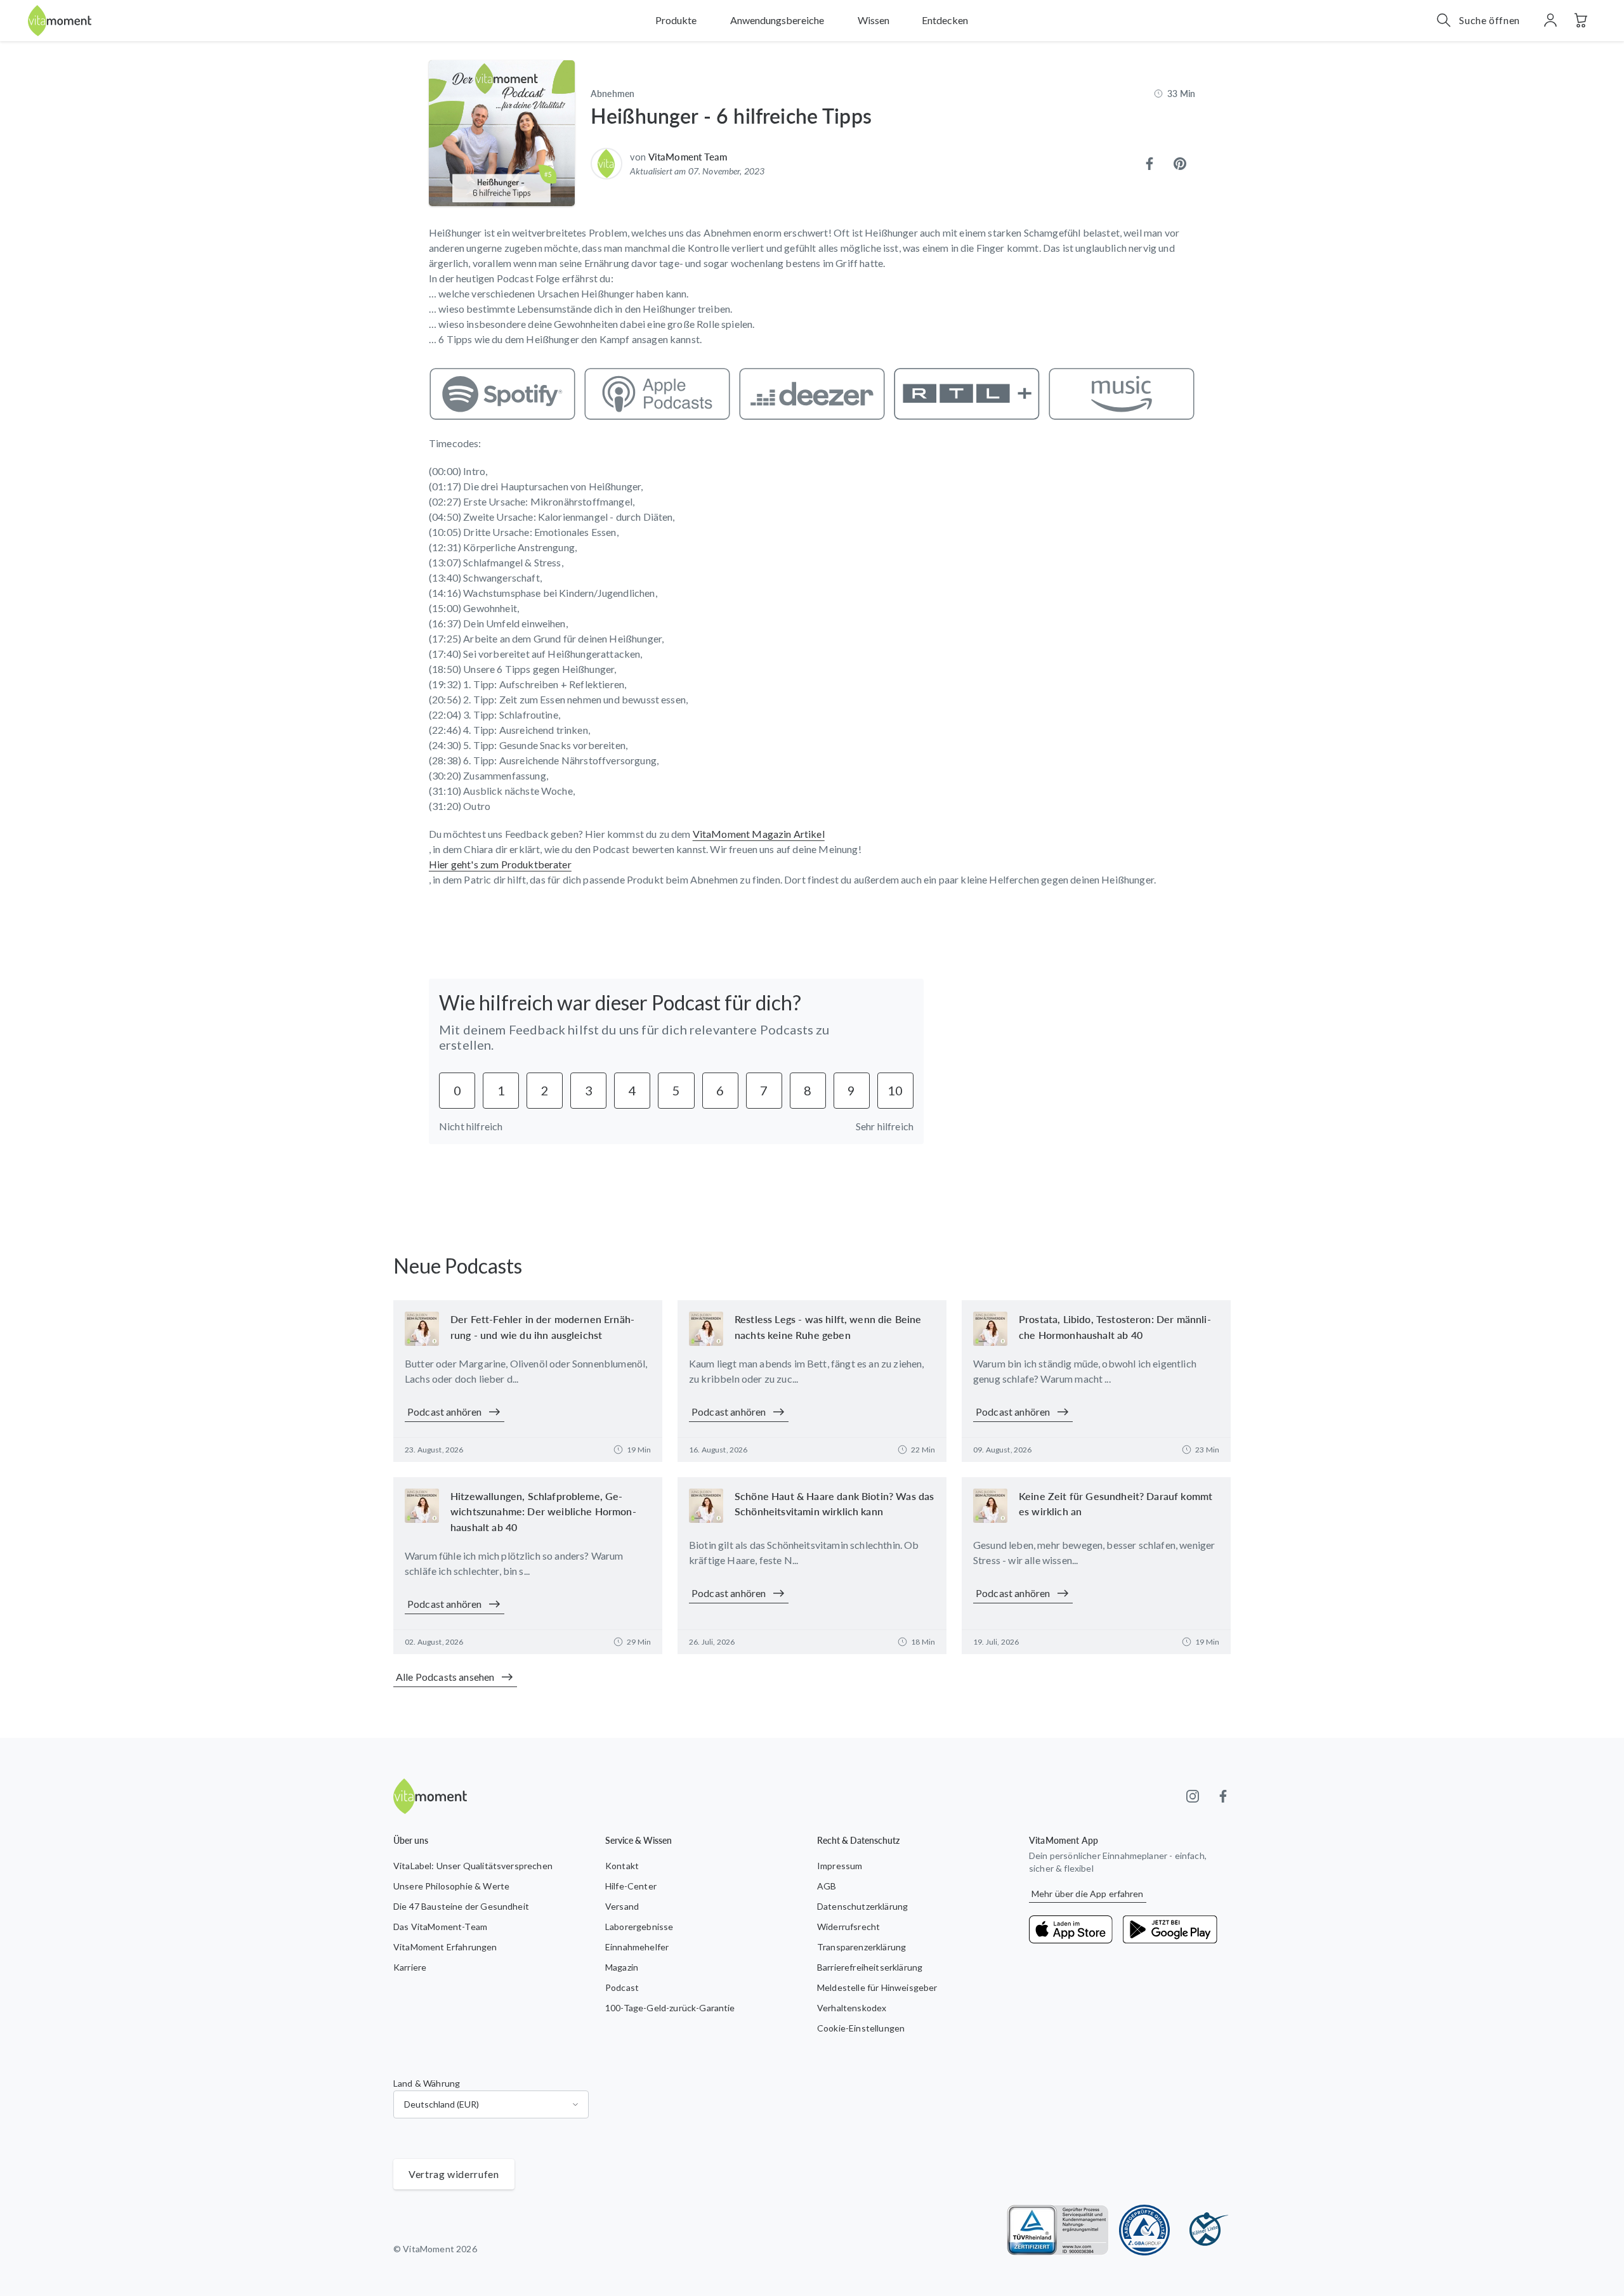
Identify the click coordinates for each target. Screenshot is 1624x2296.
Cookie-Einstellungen (861, 2028)
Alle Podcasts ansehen (445, 1677)
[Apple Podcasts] (657, 394)
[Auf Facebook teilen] (1149, 164)
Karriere (410, 1967)
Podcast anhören (444, 1412)
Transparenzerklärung (861, 1947)
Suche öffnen (1490, 20)
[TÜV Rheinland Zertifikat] (1058, 2230)
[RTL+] (967, 394)
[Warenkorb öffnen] (1581, 20)
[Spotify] (502, 394)
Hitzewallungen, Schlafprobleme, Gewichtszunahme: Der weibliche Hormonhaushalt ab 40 (543, 1512)
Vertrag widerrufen (454, 2174)
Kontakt (622, 1866)
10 (895, 1090)
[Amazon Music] (1122, 394)
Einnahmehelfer (637, 1947)
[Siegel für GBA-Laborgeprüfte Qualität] (1144, 2230)
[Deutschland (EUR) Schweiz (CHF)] (491, 2104)
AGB (827, 1886)
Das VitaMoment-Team (440, 1927)
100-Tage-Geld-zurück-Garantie (670, 2008)
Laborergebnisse (639, 1927)
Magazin (622, 1967)
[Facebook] (1223, 1796)
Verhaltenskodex (852, 2008)
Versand (622, 1906)
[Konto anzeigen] (1550, 20)
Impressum (840, 1866)
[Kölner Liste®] (1205, 2230)
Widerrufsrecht (848, 1927)
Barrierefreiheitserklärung (870, 1967)
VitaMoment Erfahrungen (445, 1947)
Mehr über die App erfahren (1088, 1894)
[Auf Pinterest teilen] (1180, 164)
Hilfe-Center (631, 1886)
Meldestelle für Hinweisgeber (877, 1987)
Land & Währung (427, 2083)
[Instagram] (1193, 1796)
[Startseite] (60, 21)
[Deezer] (812, 394)
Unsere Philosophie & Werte (451, 1886)
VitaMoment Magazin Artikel (759, 834)
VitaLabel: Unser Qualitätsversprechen (473, 1866)
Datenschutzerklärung (862, 1906)
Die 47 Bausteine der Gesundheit (461, 1906)
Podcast (622, 1987)
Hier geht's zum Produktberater (500, 864)
